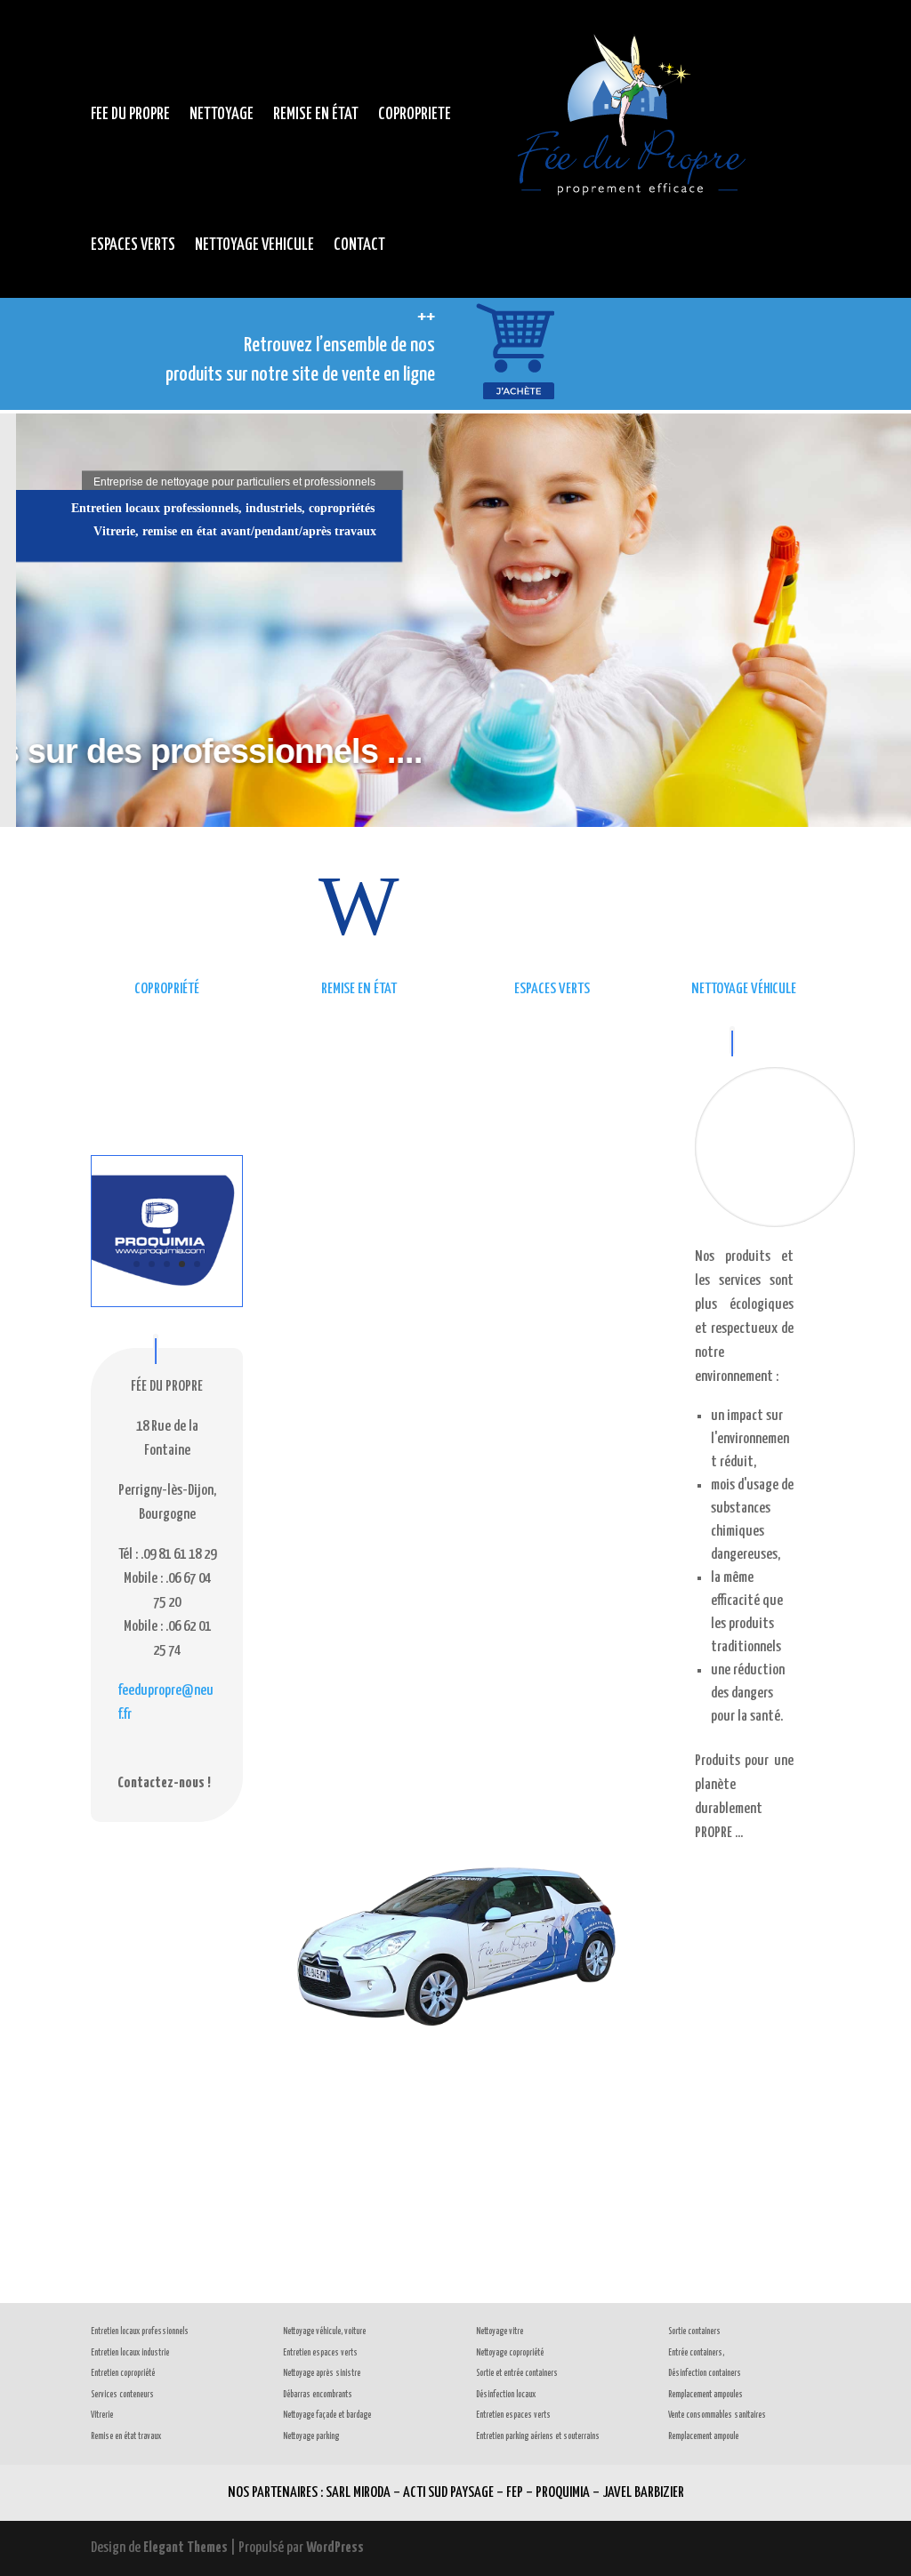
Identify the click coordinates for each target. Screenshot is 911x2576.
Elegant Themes (185, 2548)
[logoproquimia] (167, 1302)
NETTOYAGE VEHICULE (254, 245)
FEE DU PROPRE (130, 114)
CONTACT (359, 245)
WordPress (335, 2548)
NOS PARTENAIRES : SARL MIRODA (309, 2493)
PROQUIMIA (563, 2493)
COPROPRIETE (415, 114)
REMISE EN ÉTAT (316, 114)
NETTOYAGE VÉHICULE (744, 989)
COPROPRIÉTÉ (167, 989)
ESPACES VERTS (133, 245)
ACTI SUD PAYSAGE (448, 2493)
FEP (515, 2493)
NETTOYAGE (222, 114)
